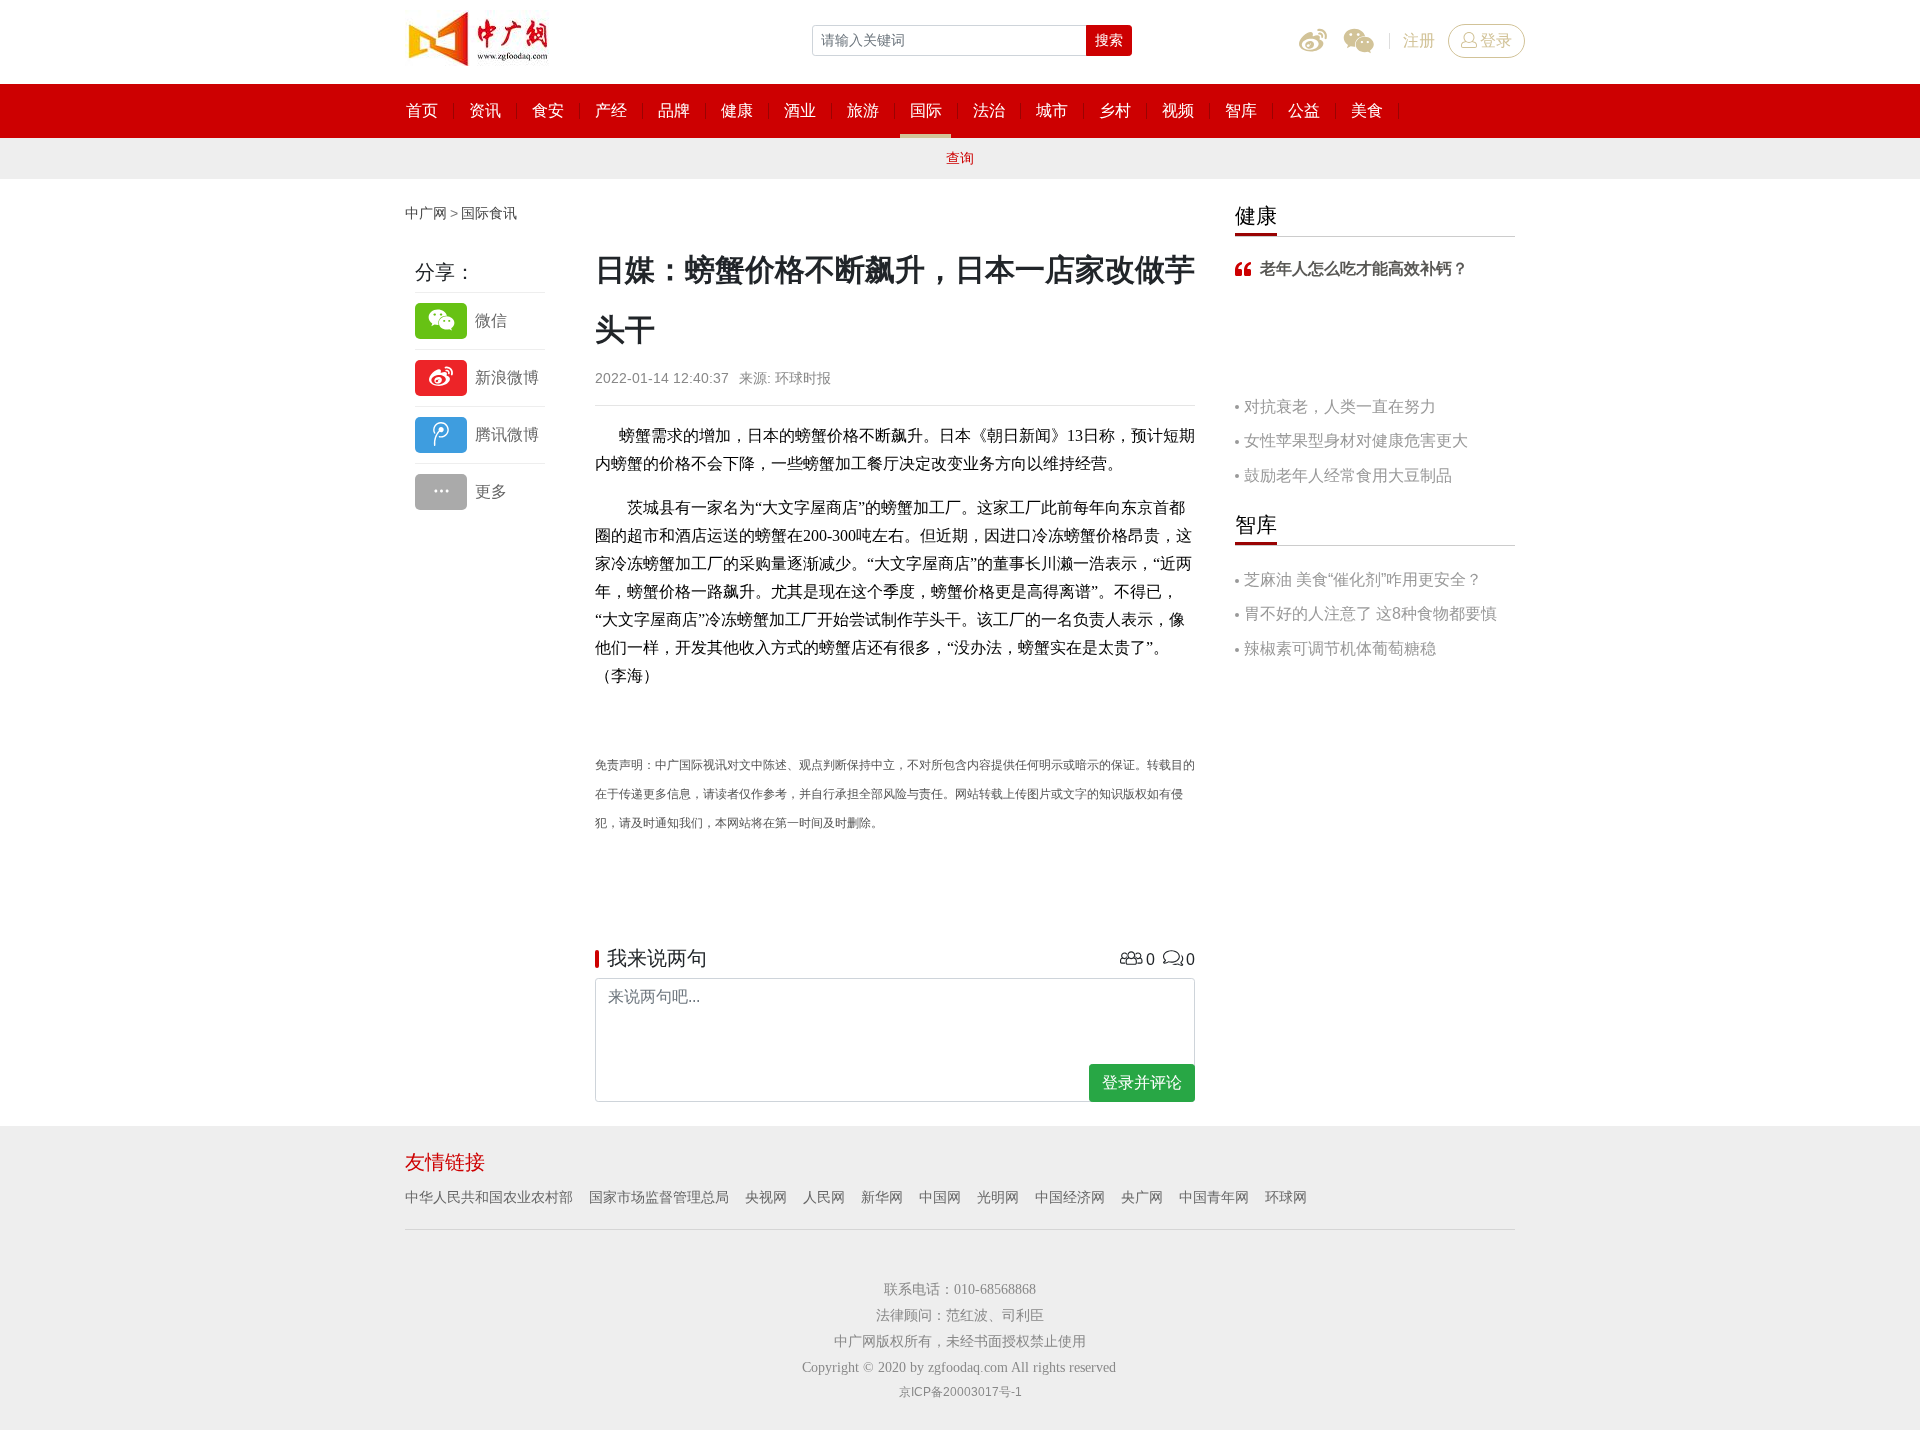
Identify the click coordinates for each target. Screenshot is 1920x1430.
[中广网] (480, 35)
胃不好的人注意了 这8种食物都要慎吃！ (1366, 615)
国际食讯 (489, 213)
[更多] (480, 491)
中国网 (940, 1197)
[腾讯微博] (480, 434)
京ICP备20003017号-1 (960, 1392)
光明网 (998, 1197)
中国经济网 (1070, 1197)
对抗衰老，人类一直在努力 (1340, 406)
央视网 (766, 1197)
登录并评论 (1142, 1082)
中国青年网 (1214, 1197)
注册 (1419, 40)
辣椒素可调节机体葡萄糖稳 (1340, 648)
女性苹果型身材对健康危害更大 (1356, 440)
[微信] (480, 320)
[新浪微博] (480, 377)
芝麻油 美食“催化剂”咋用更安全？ (1363, 579)
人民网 (824, 1197)
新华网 (882, 1197)
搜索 (1109, 40)
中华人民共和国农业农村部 (489, 1197)
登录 (1496, 40)
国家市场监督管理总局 (659, 1197)
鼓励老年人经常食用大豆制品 (1348, 475)
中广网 (426, 213)
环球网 (1286, 1197)
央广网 (1142, 1197)
